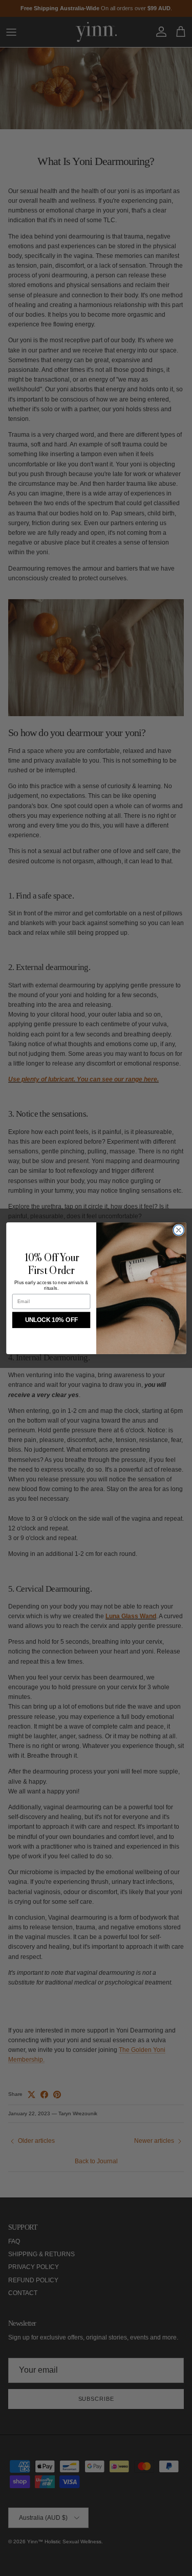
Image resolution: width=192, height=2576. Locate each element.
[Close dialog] (178, 1230)
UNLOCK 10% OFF (51, 1320)
